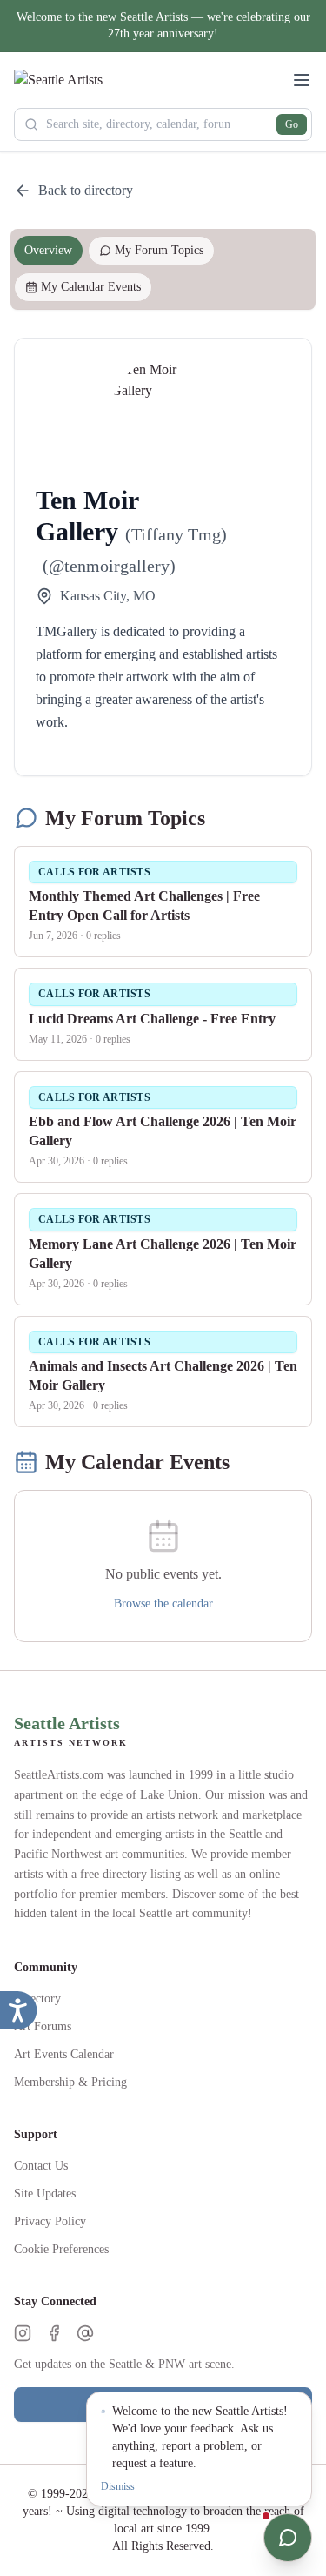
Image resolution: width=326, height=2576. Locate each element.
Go (292, 124)
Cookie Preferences (61, 2249)
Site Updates (45, 2194)
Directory (37, 1999)
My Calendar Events (91, 287)
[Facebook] (54, 2333)
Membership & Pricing (70, 2082)
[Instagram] (23, 2333)
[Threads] (85, 2333)
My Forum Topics (159, 250)
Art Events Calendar (64, 2054)
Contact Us (41, 2166)
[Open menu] (302, 80)
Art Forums (43, 2026)
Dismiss (118, 2486)
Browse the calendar (163, 1603)
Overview (48, 250)
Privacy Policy (50, 2221)
